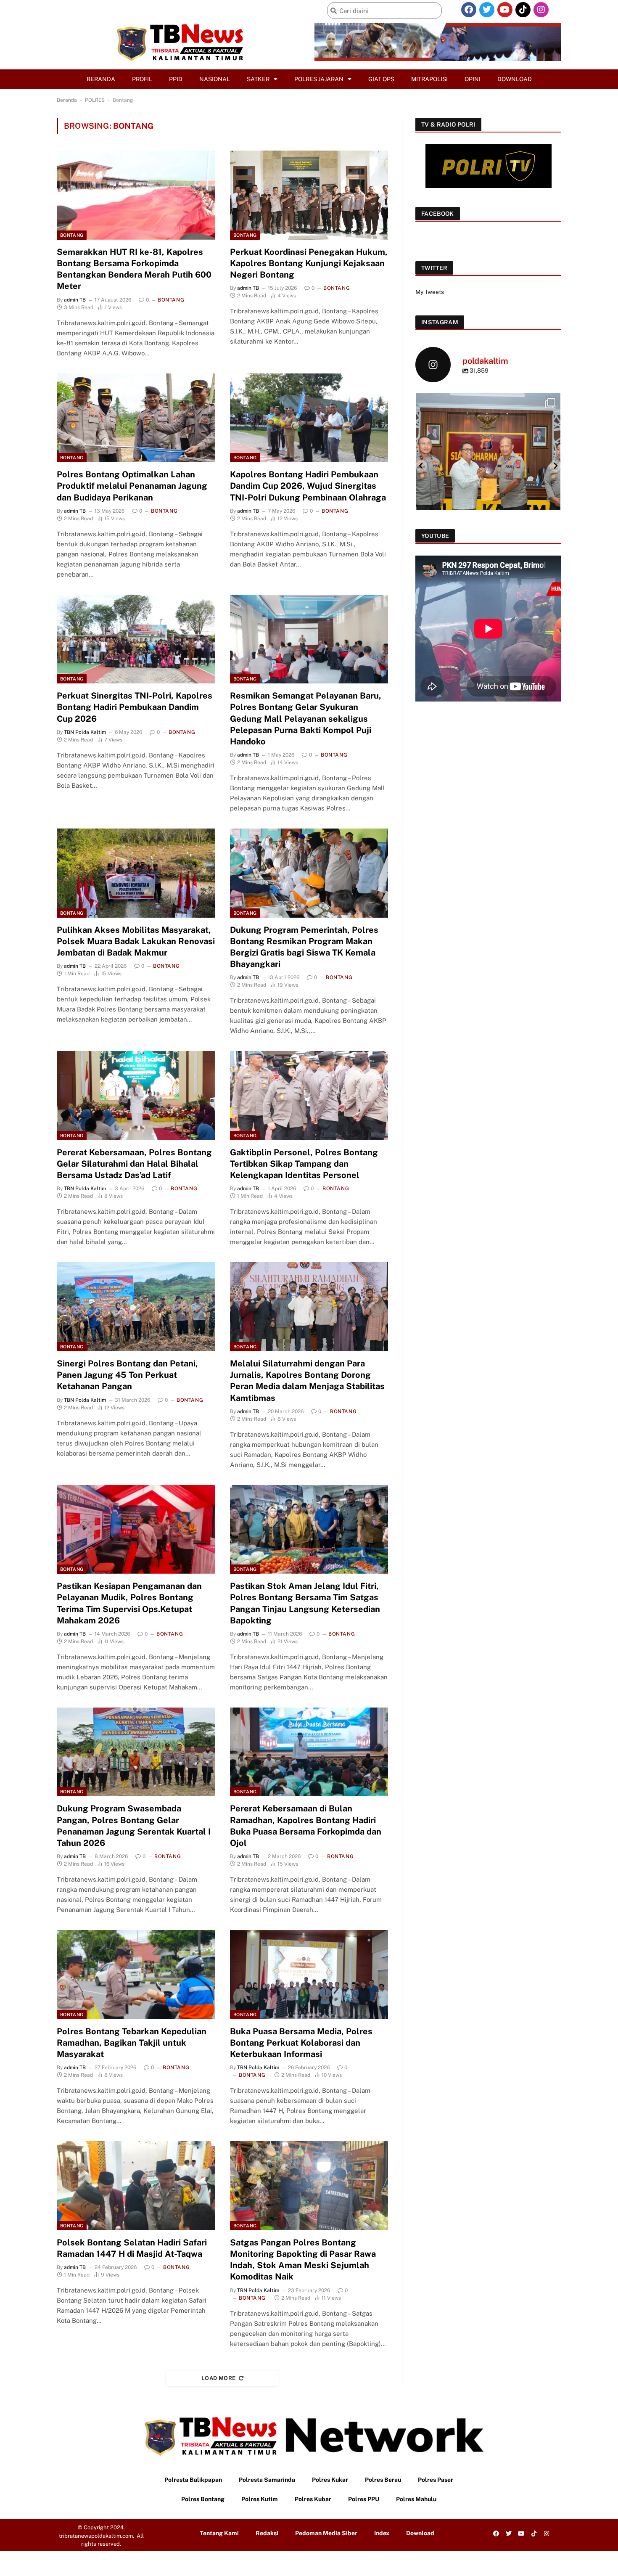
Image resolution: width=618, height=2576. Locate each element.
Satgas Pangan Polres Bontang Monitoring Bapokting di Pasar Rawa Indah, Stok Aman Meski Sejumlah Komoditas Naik (303, 2260)
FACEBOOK (438, 214)
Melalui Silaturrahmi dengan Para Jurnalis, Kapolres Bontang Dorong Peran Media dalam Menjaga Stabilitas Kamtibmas (307, 1381)
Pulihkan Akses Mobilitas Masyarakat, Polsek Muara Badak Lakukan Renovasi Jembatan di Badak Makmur (136, 941)
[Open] (488, 465)
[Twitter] (487, 10)
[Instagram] (541, 10)
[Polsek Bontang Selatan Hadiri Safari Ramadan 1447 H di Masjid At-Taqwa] (136, 2186)
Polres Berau (383, 2480)
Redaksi (267, 2533)
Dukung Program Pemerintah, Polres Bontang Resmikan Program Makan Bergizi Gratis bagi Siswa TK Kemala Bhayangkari (304, 947)
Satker (258, 79)
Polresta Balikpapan (193, 2480)
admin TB (75, 300)
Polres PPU (364, 2499)
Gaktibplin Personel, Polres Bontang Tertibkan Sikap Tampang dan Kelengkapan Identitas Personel (304, 1164)
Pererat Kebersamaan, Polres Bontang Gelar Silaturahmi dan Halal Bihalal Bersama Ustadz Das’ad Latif (134, 1164)
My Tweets (430, 292)
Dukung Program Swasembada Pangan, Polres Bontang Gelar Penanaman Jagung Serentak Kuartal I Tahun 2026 (134, 1826)
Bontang (72, 235)
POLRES (95, 100)
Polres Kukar (330, 2480)
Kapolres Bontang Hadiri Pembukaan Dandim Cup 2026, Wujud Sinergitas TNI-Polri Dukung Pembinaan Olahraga (308, 486)
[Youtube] (505, 10)
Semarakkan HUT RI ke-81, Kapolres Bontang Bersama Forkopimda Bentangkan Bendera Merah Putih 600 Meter (134, 269)
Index (382, 2533)
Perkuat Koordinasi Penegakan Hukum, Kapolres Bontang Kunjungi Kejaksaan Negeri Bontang (309, 263)
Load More (219, 2378)
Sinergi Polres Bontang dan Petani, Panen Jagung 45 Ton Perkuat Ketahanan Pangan (127, 1375)
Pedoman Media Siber (326, 2533)
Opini (473, 79)
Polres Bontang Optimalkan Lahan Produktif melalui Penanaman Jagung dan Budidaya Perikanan (132, 486)
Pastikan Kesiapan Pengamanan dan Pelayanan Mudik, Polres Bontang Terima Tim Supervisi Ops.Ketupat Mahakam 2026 (129, 1603)
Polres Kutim (260, 2499)
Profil (142, 79)
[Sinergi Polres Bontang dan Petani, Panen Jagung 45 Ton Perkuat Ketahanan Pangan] (136, 1307)
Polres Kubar (313, 2499)
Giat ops (381, 79)
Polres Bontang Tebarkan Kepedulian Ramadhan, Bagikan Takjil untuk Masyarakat (132, 2043)
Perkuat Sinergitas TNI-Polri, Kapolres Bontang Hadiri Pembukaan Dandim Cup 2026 (135, 707)
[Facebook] (469, 10)
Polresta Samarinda (267, 2480)
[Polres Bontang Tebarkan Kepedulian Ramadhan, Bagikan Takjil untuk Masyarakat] (136, 1975)
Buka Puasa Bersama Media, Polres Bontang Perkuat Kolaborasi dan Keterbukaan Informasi (301, 2043)
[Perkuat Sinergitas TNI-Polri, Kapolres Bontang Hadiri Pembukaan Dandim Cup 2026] (136, 639)
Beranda (101, 79)
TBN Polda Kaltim (85, 732)
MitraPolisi (429, 79)
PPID (176, 79)
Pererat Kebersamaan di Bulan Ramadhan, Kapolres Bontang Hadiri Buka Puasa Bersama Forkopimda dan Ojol (306, 1826)
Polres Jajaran (319, 79)
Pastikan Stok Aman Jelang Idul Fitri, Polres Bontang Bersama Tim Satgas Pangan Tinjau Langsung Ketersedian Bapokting (305, 1603)
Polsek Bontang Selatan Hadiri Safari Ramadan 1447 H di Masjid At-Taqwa (132, 2248)
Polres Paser (436, 2480)
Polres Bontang (203, 2499)
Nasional (215, 79)
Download (515, 79)
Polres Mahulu (416, 2499)
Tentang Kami (219, 2533)
